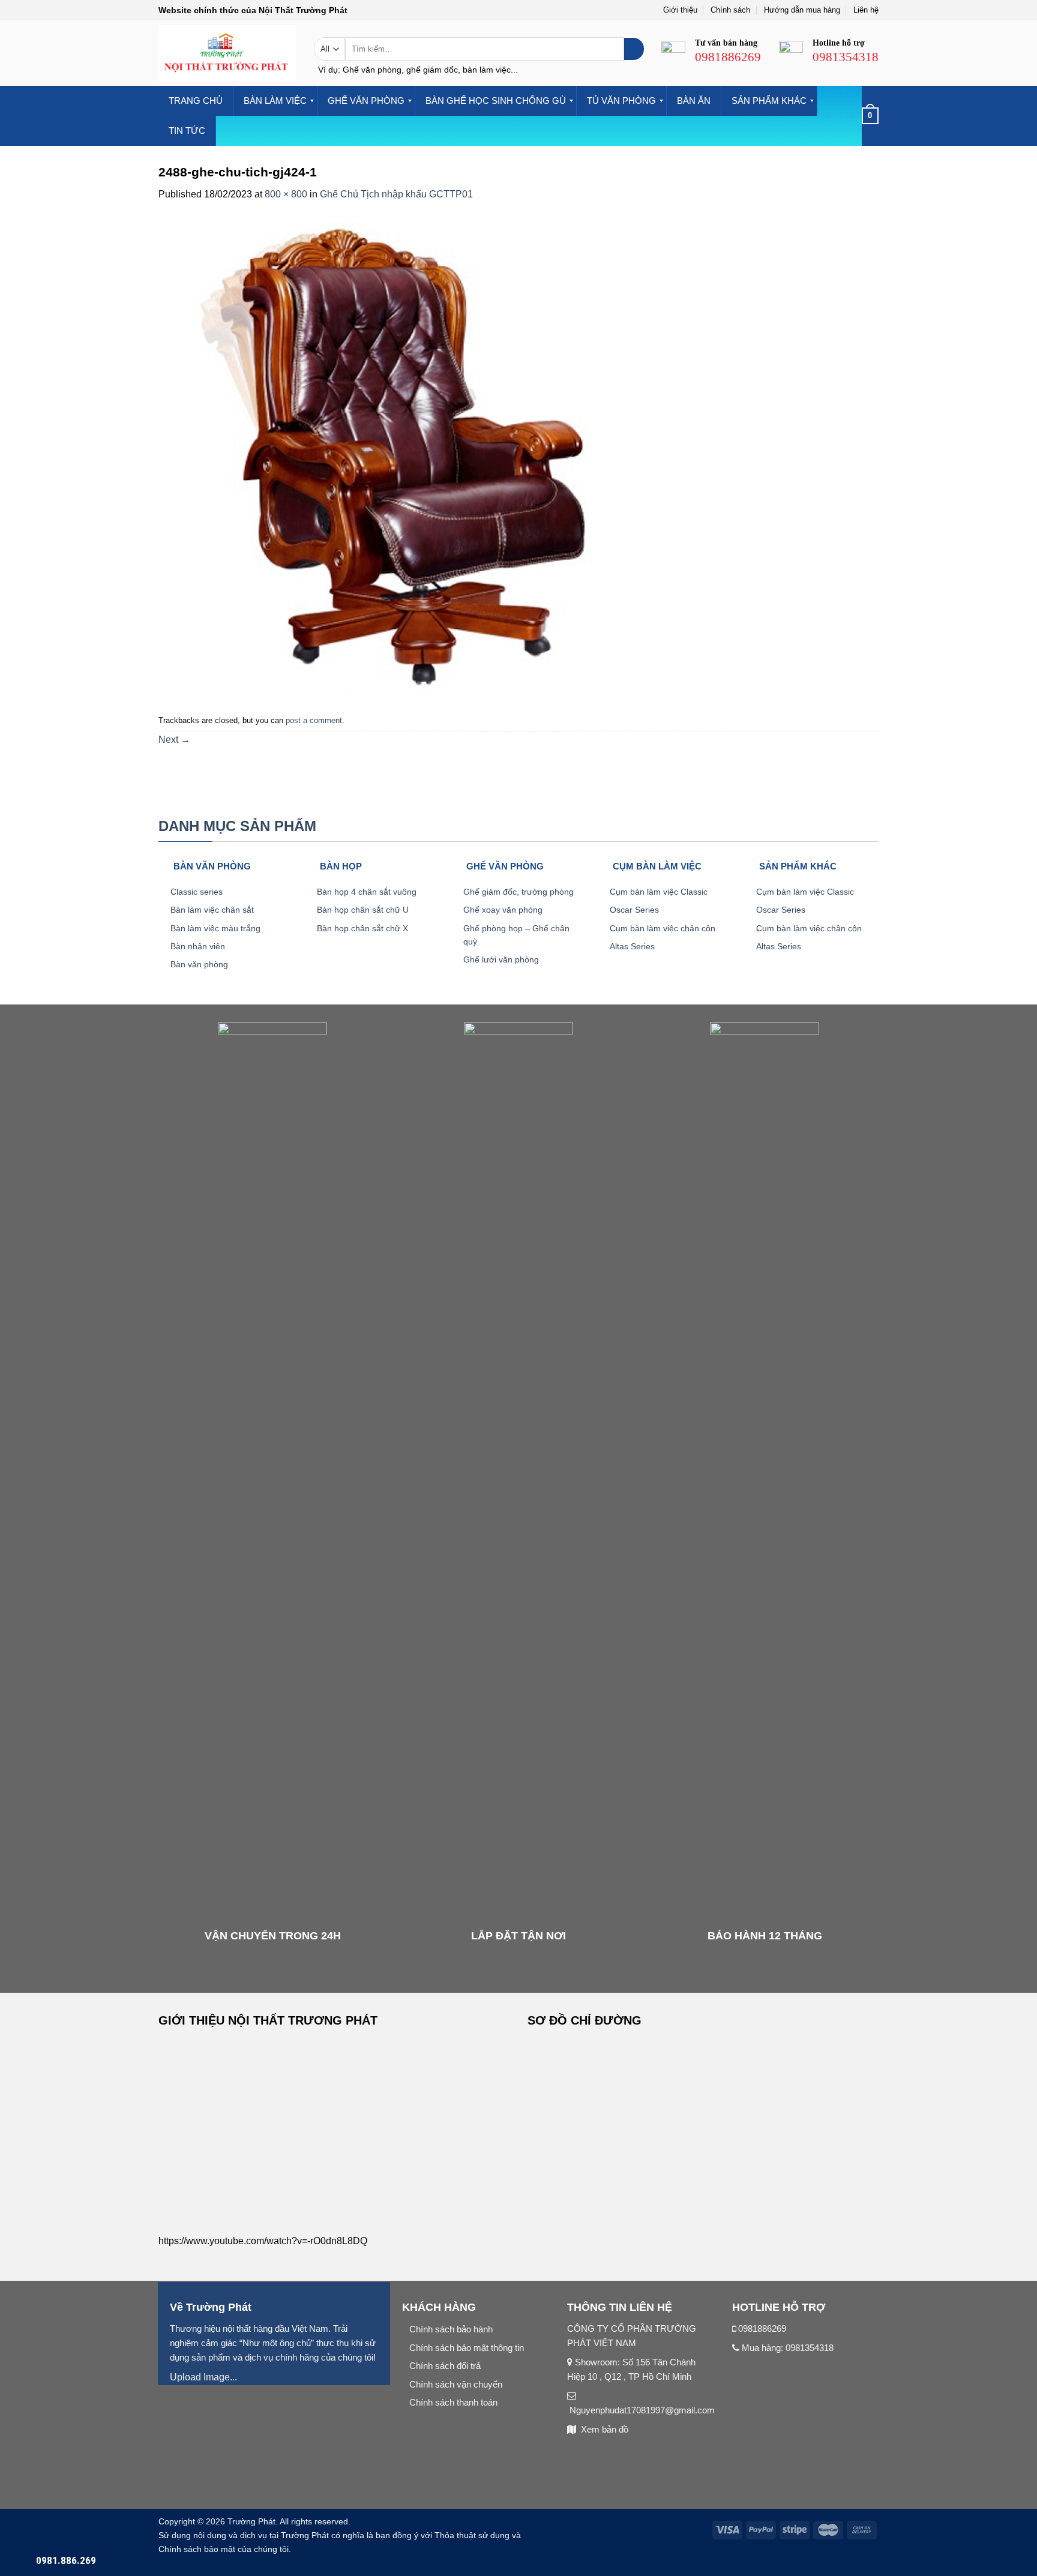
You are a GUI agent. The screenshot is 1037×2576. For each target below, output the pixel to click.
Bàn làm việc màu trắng (215, 928)
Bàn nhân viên (198, 946)
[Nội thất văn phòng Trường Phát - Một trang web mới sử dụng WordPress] (227, 53)
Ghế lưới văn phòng (501, 959)
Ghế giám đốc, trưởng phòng (518, 892)
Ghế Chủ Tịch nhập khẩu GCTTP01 (396, 194)
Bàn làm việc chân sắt (212, 910)
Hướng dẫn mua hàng (802, 10)
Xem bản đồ (605, 2429)
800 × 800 (286, 194)
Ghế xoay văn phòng (503, 910)
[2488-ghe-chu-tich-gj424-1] (398, 456)
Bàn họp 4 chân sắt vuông (367, 892)
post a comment (314, 720)
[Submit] (634, 49)
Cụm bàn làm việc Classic (659, 892)
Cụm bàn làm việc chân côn (663, 928)
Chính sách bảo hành (451, 2329)
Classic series (197, 892)
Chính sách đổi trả (445, 2366)
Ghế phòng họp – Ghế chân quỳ (516, 935)
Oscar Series (634, 910)
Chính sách (730, 10)
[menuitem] (196, 101)
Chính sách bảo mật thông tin (467, 2348)
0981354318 (810, 2348)
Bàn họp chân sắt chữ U (363, 910)
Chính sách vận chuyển (456, 2384)
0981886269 (762, 2328)
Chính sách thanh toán (453, 2402)
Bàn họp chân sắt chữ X (362, 928)
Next (174, 740)
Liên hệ (866, 10)
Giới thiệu (680, 10)
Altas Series (632, 946)
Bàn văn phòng (199, 964)
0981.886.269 (66, 2560)
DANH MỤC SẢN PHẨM (237, 826)
